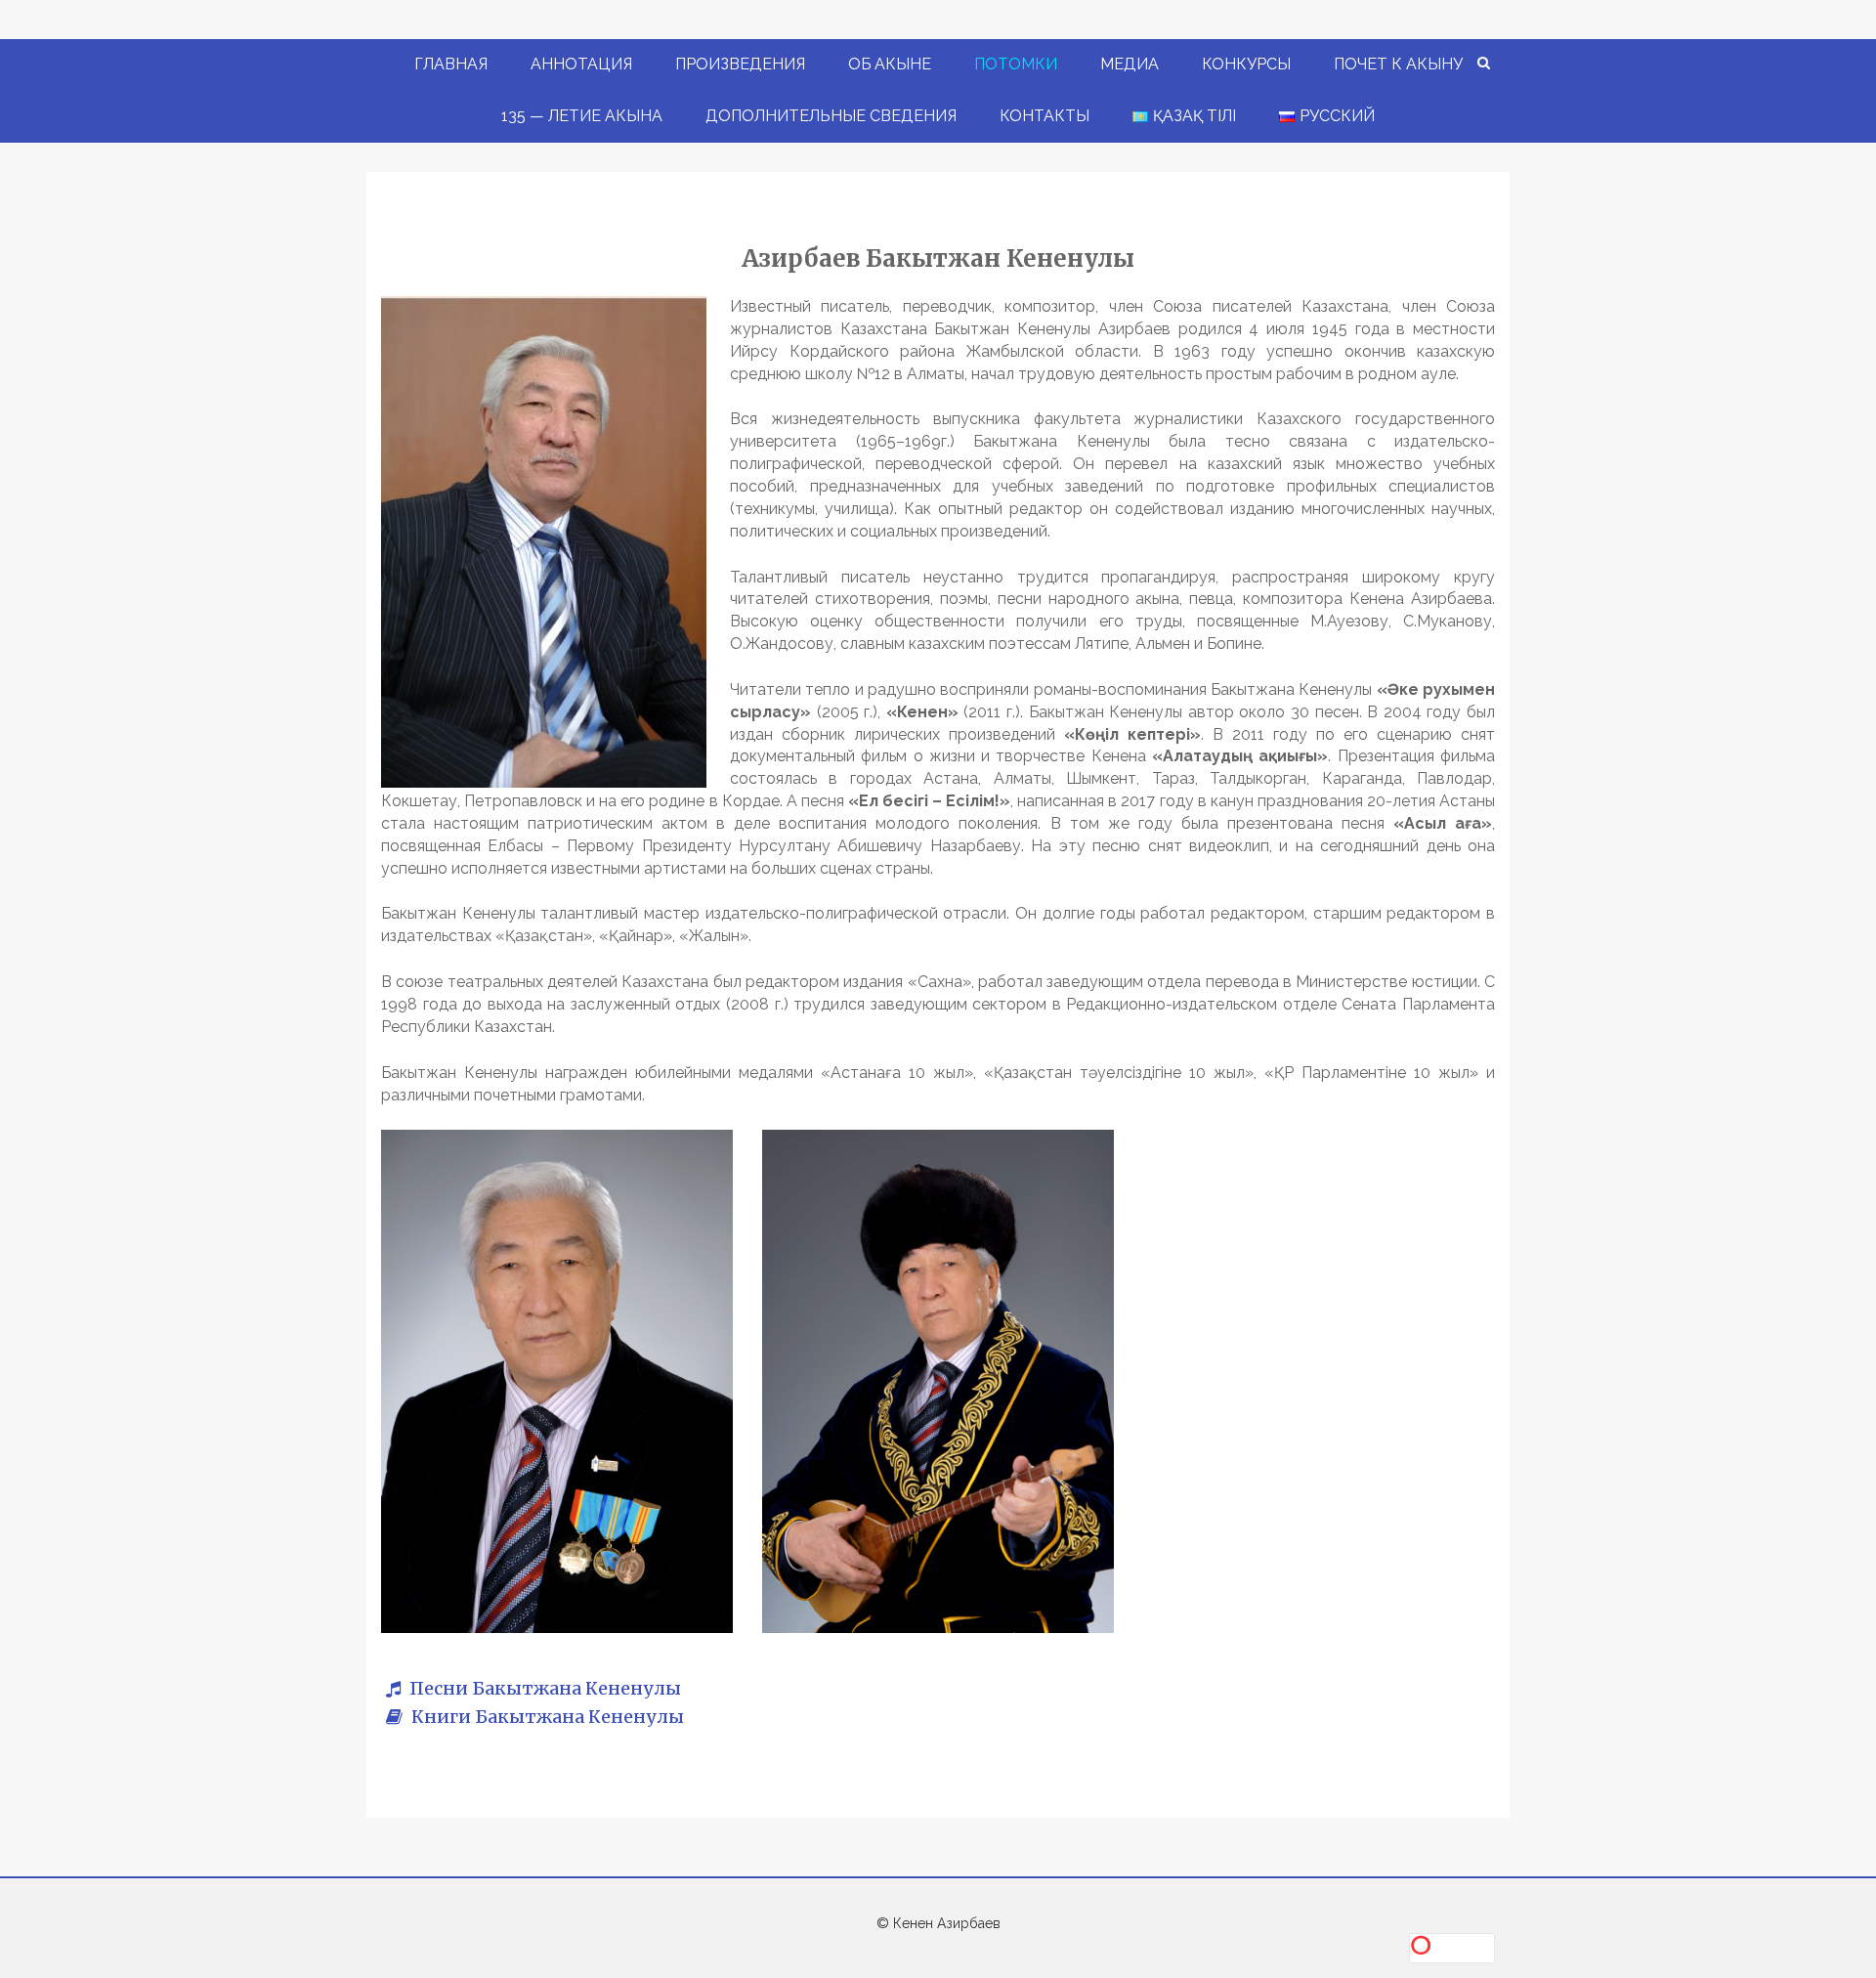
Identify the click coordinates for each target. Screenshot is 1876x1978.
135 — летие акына (582, 116)
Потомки (1016, 64)
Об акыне (890, 64)
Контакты (1045, 116)
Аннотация (581, 64)
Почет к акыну (1398, 64)
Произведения (740, 64)
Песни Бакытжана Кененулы (543, 1688)
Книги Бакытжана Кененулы (546, 1717)
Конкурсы (1246, 64)
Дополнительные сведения (831, 116)
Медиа (1130, 64)
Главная (451, 64)
